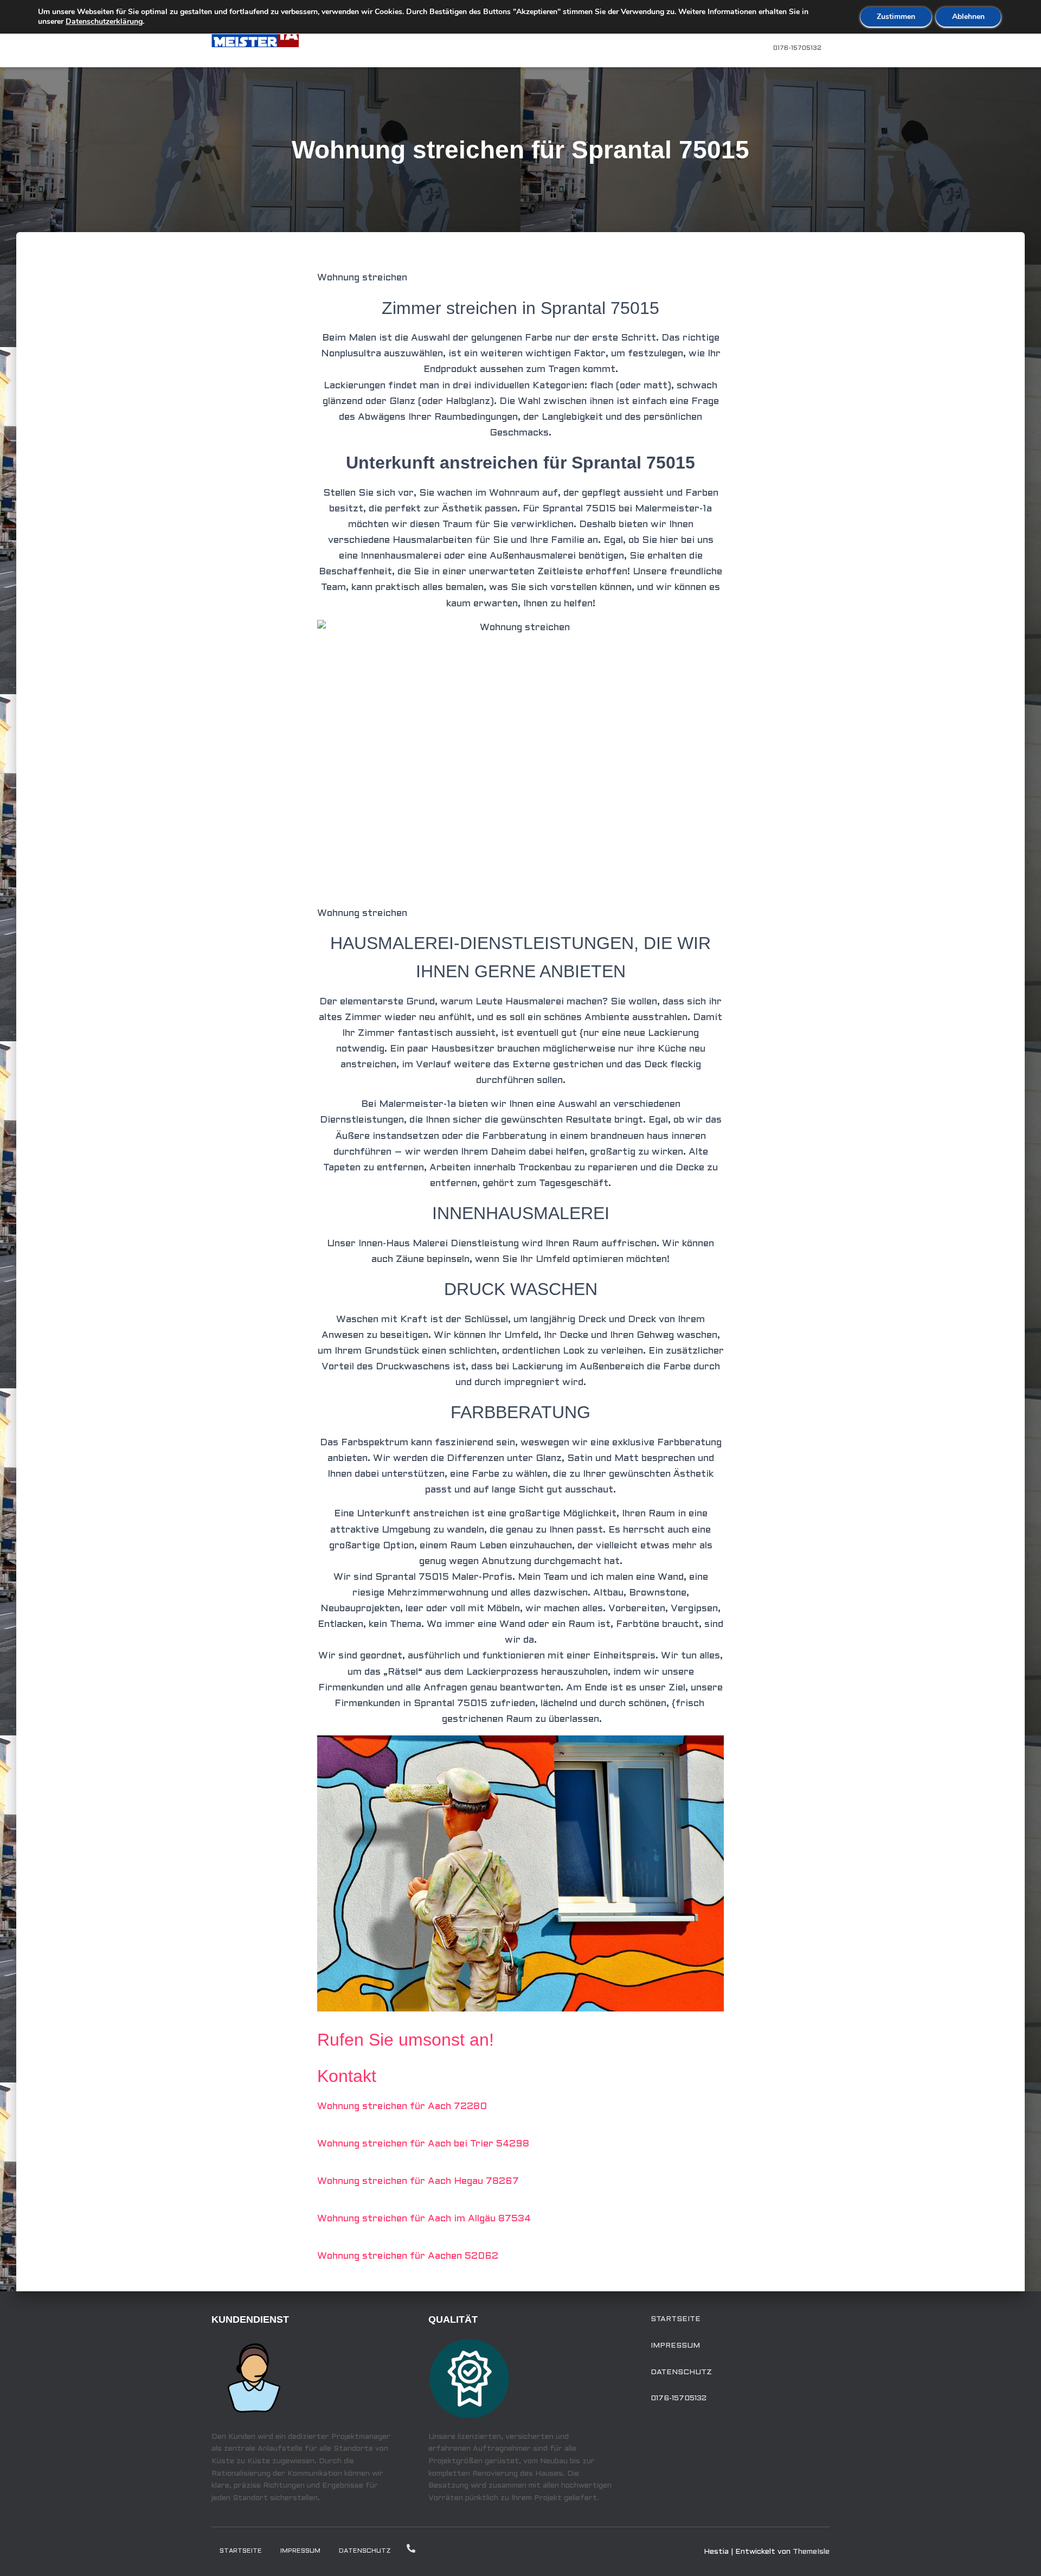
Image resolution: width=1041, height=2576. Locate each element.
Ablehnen (968, 17)
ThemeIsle (811, 2552)
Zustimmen (896, 17)
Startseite (676, 2319)
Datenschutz (681, 2372)
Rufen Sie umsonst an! (406, 2040)
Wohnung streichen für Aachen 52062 (408, 2256)
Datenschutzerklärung (104, 21)
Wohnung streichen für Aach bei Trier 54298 (423, 2144)
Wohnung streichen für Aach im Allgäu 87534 (424, 2219)
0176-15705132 (797, 48)
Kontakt (347, 2076)
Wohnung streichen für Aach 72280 (402, 2107)
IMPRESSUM (675, 2346)
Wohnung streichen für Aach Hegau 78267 (418, 2181)
